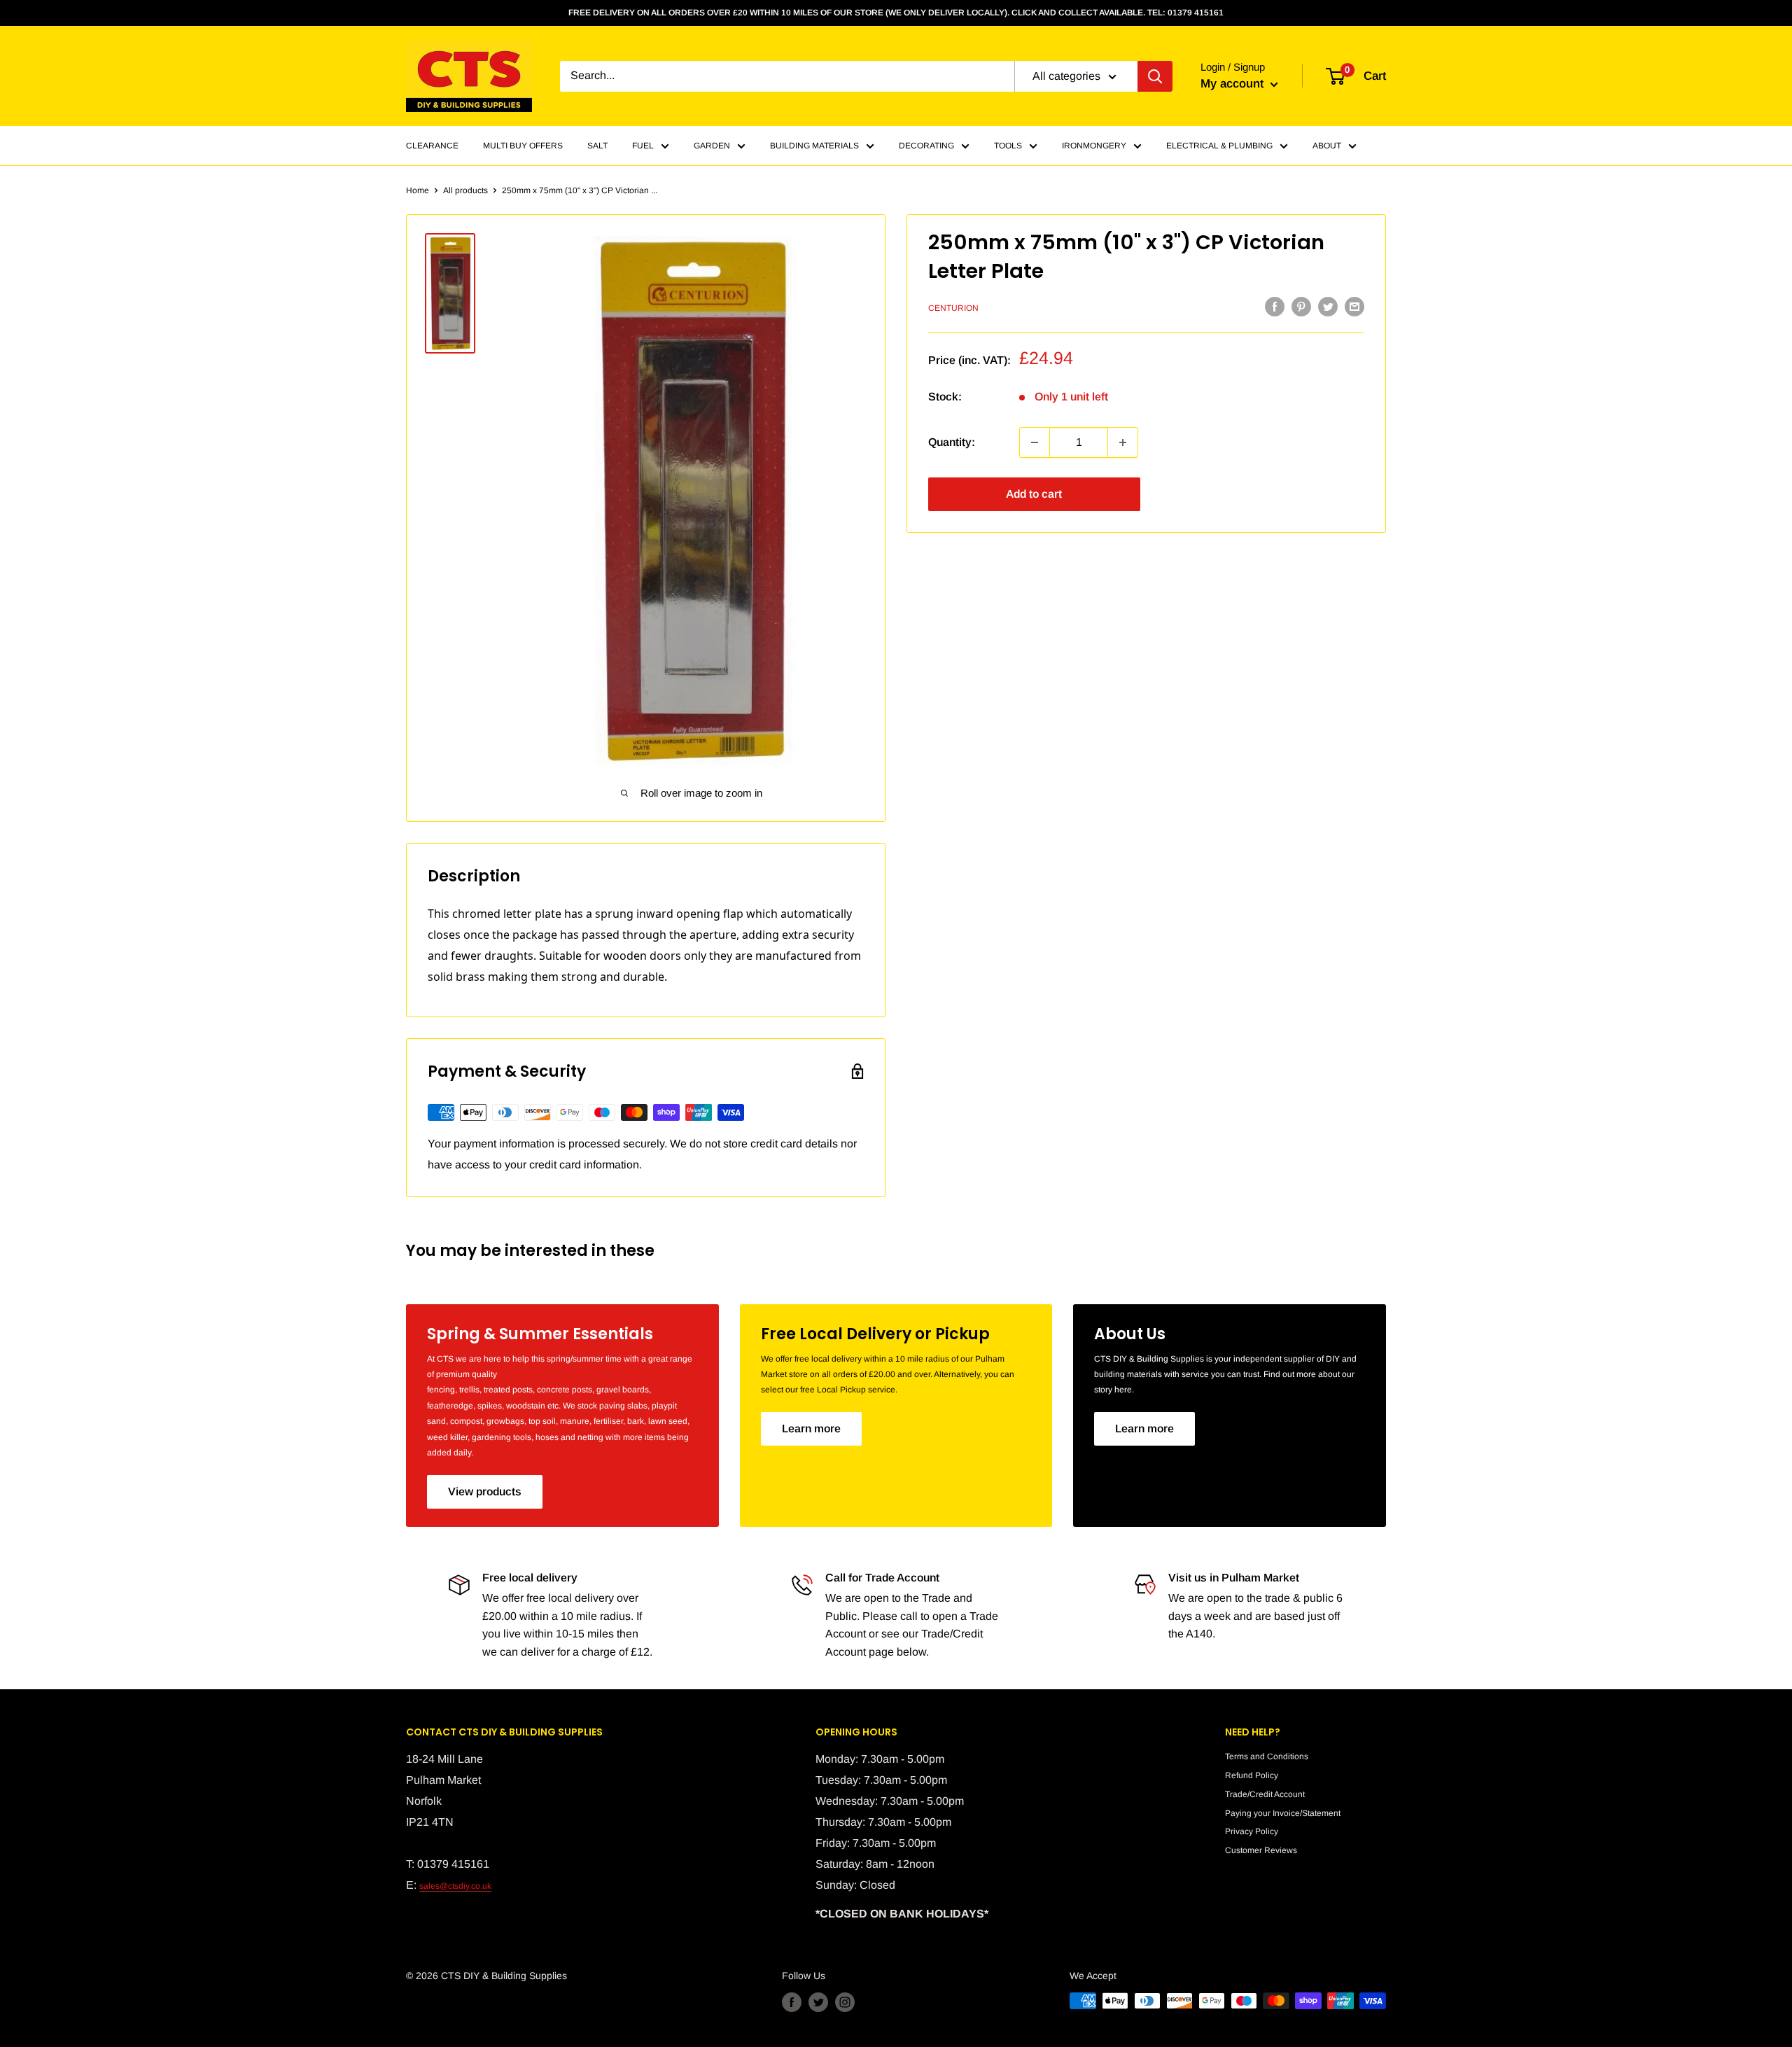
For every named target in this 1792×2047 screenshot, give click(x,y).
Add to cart (1034, 494)
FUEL (643, 146)
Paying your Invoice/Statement (1283, 1813)
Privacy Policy (1252, 1831)
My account (1234, 84)
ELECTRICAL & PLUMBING (1219, 146)
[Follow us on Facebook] (792, 2002)
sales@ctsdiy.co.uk (455, 1886)
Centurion (953, 308)
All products (465, 190)
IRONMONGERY (1094, 146)
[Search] (1155, 76)
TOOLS (1008, 146)
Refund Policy (1252, 1775)
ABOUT (1327, 146)
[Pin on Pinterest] (1301, 307)
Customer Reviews (1261, 1850)
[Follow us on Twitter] (818, 2002)
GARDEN (712, 146)
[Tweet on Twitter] (1328, 307)
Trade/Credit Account (1265, 1794)
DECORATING (926, 146)
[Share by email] (1354, 307)
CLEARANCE (432, 146)
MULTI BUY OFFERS (523, 146)
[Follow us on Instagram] (845, 2002)
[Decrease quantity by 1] (1035, 442)
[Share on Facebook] (1275, 307)
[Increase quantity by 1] (1123, 442)
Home (418, 190)
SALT (597, 146)
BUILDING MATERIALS (814, 146)
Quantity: (952, 442)
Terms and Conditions (1267, 1756)
